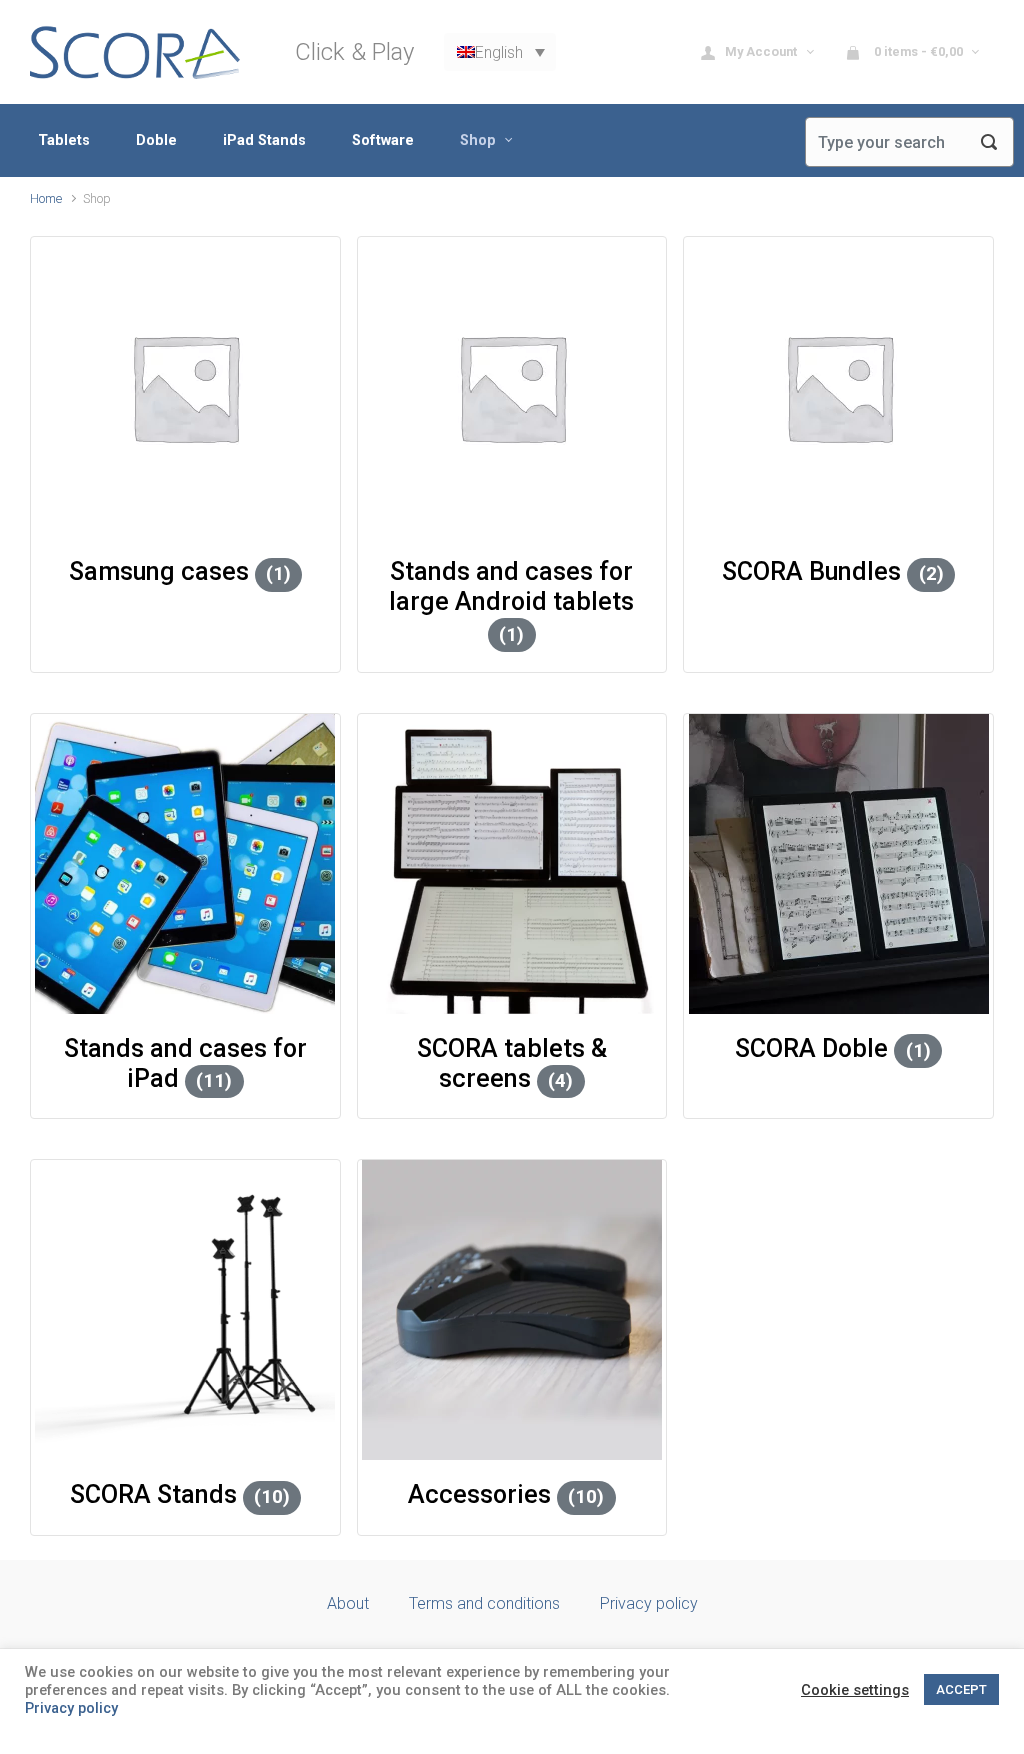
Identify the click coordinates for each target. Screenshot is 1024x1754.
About (348, 1603)
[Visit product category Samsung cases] (185, 387)
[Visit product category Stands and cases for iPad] (185, 864)
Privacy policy (649, 1603)
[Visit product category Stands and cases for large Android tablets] (512, 387)
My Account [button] (762, 51)
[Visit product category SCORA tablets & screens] (512, 864)
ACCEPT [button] (961, 1689)
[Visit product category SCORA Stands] (185, 1310)
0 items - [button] (917, 51)
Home (46, 198)
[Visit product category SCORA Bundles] (838, 387)
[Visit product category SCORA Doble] (838, 864)
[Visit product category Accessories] (512, 1310)
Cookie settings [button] (855, 1690)
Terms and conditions (484, 1603)
